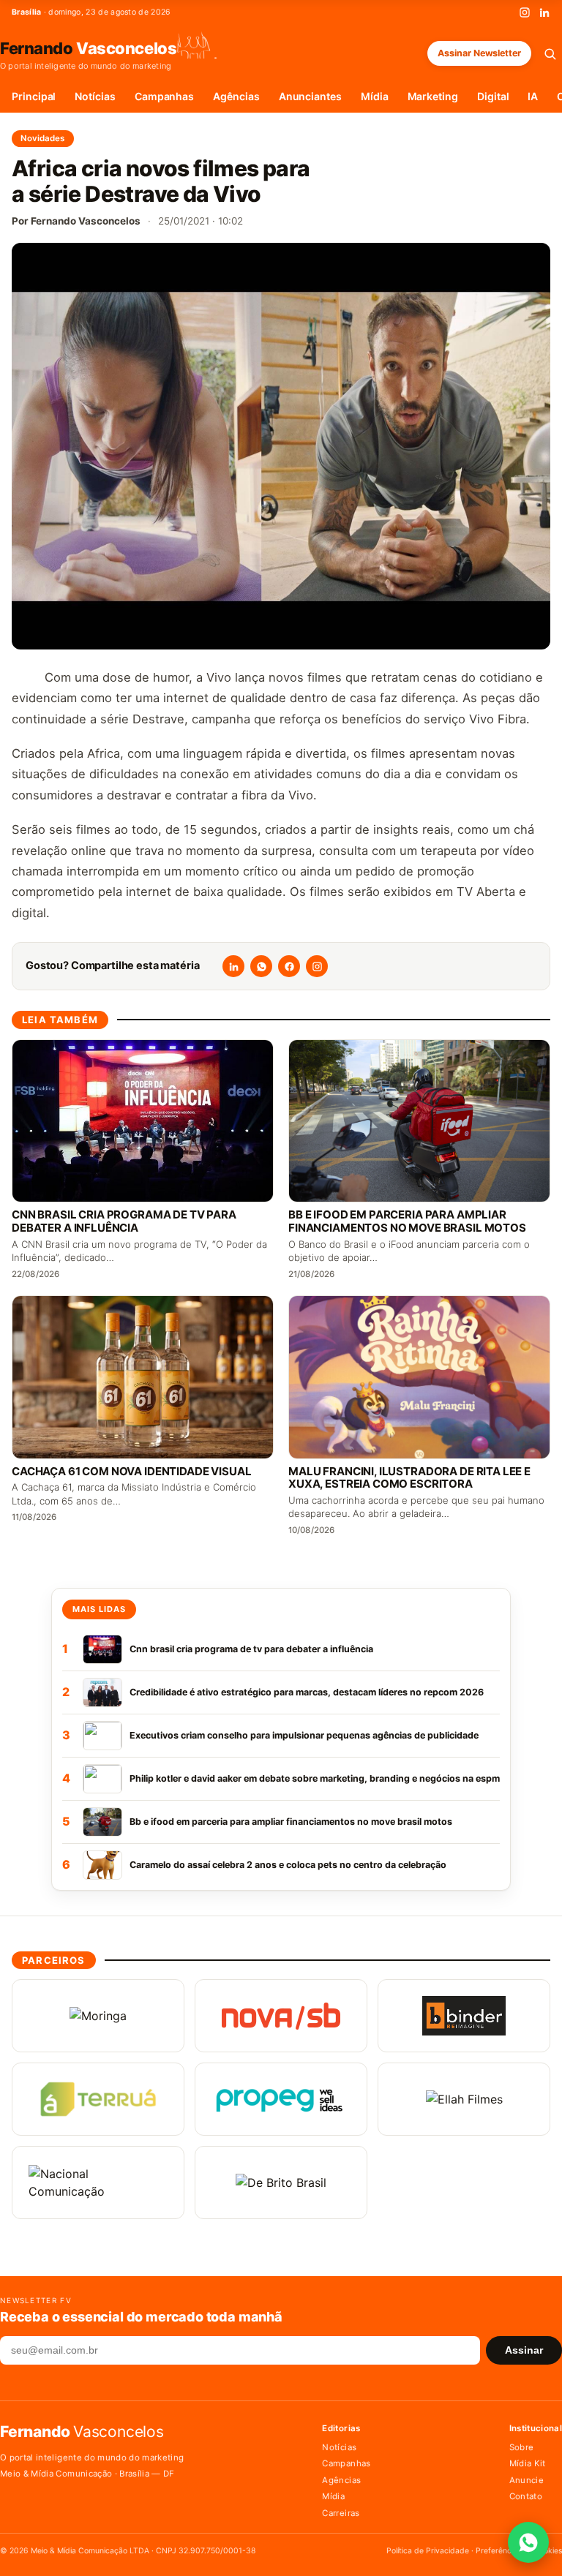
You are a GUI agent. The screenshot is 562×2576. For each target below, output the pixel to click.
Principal (34, 96)
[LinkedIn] (544, 12)
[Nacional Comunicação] (98, 2183)
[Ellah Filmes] (464, 2099)
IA (533, 96)
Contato (526, 2496)
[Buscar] (550, 54)
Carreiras (341, 2513)
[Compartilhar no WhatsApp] (261, 966)
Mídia (375, 96)
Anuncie (527, 2480)
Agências (236, 96)
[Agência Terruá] (98, 2099)
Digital (493, 96)
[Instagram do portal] (317, 966)
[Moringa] (98, 2016)
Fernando (88, 48)
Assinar (524, 2350)
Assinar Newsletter (479, 53)
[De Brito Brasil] (281, 2183)
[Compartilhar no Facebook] (289, 966)
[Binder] (464, 2016)
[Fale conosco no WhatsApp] (528, 2542)
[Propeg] (281, 2099)
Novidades (43, 138)
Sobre (522, 2447)
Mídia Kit (528, 2463)
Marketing (433, 96)
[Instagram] (525, 12)
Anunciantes (310, 96)
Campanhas (164, 96)
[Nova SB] (281, 2016)
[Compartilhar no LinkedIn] (233, 966)
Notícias (95, 96)
